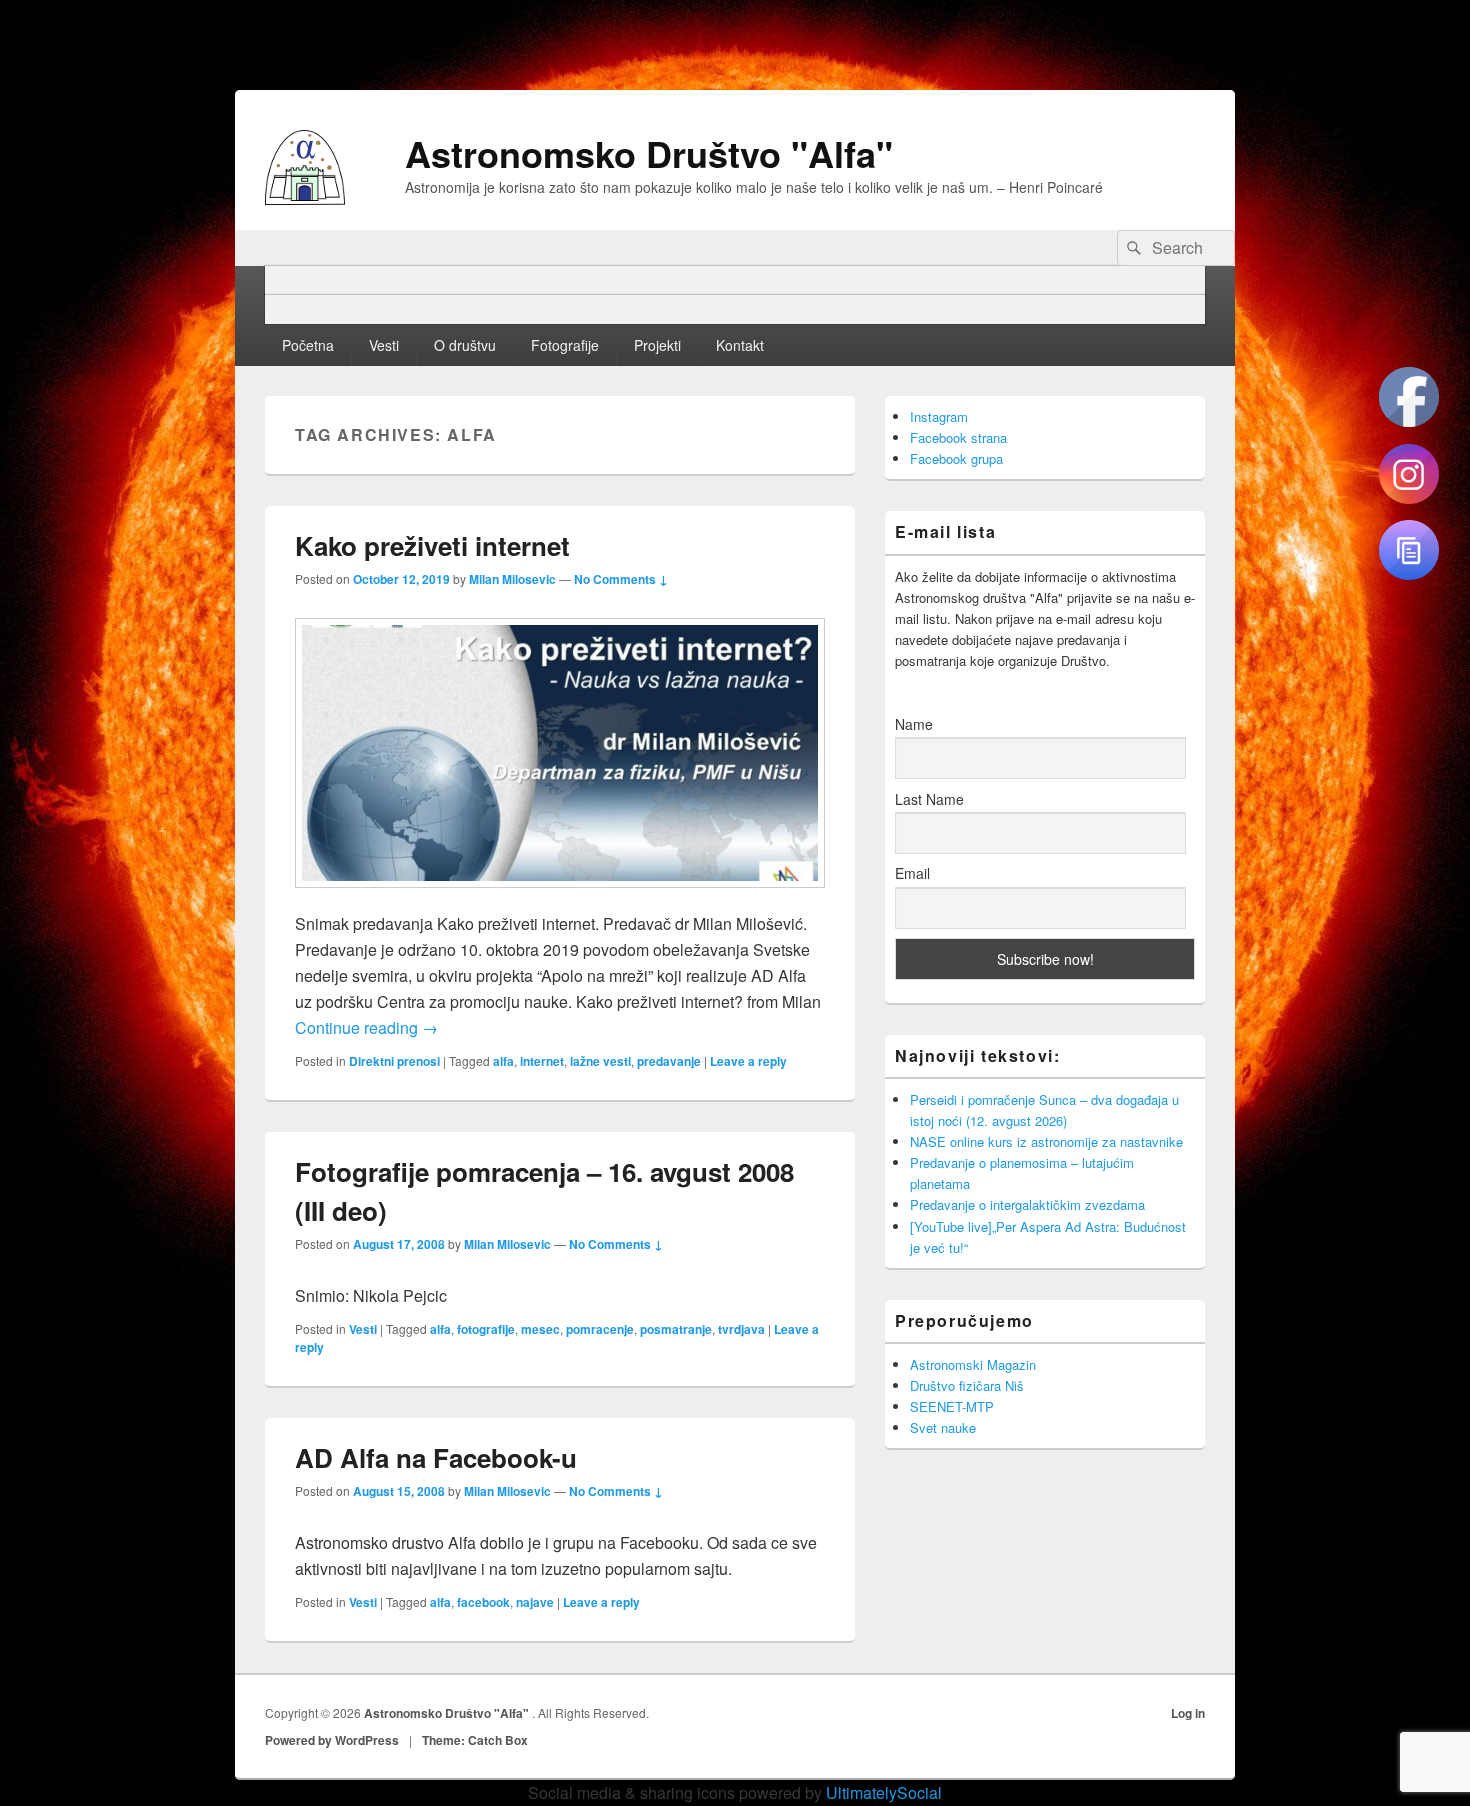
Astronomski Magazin (973, 1364)
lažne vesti (600, 1061)
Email (912, 873)
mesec (540, 1329)
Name (914, 724)
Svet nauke (943, 1427)
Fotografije (565, 345)
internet (542, 1061)
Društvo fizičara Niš (967, 1385)
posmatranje (676, 1329)
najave (535, 1602)
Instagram (939, 416)
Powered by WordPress (332, 1740)
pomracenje (600, 1329)
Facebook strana (958, 437)
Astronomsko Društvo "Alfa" (649, 153)
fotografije (486, 1329)
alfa (503, 1061)
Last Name (929, 799)
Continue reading (366, 1027)
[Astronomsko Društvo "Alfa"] (305, 198)
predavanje (669, 1061)
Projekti (657, 345)
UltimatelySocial (884, 1792)
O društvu (465, 345)
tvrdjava (741, 1329)
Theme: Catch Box (475, 1740)
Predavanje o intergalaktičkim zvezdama (1027, 1204)
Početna (308, 345)
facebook (483, 1602)
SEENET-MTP (952, 1406)
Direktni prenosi (394, 1061)
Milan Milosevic (512, 579)
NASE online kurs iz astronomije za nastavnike (1046, 1141)
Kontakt (740, 345)
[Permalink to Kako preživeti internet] (560, 897)
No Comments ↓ (621, 579)
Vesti (384, 345)
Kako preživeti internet (432, 545)
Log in (1188, 1713)
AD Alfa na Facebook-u (436, 1457)
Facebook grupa (956, 458)
